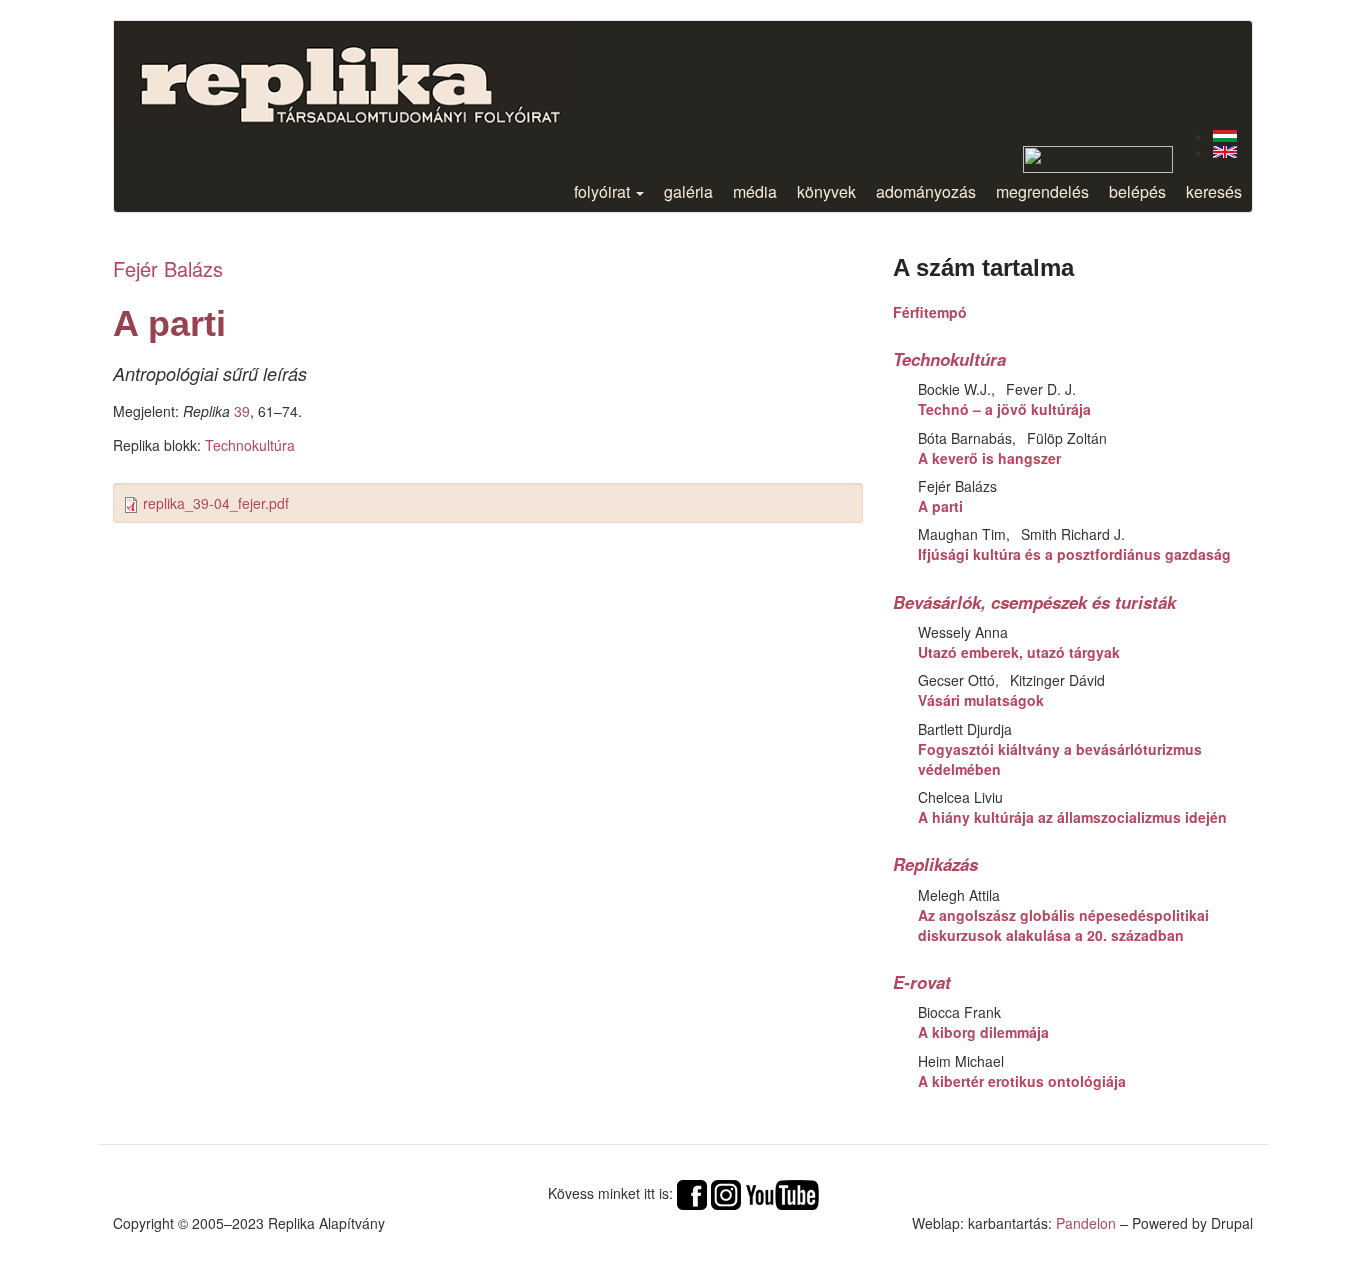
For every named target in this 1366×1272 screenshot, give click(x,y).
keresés (1214, 191)
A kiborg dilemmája (983, 1032)
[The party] (1225, 152)
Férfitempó (930, 312)
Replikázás (935, 864)
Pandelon (1086, 1223)
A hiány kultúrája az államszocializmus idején (1072, 817)
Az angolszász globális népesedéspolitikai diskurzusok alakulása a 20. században (1063, 925)
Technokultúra (250, 445)
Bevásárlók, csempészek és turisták (1034, 602)
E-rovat (922, 982)
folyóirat (604, 191)
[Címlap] (366, 73)
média (755, 191)
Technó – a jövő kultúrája (1004, 409)
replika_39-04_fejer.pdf (216, 503)
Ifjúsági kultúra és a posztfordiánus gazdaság (1074, 554)
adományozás (926, 191)
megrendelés (1042, 191)
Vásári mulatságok (981, 700)
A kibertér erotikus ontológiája (1022, 1081)
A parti (940, 506)
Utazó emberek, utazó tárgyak (1019, 652)
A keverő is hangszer (989, 458)
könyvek (826, 191)
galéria (688, 191)
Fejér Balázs (168, 268)
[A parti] (1225, 136)
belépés (1137, 191)
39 (242, 411)
